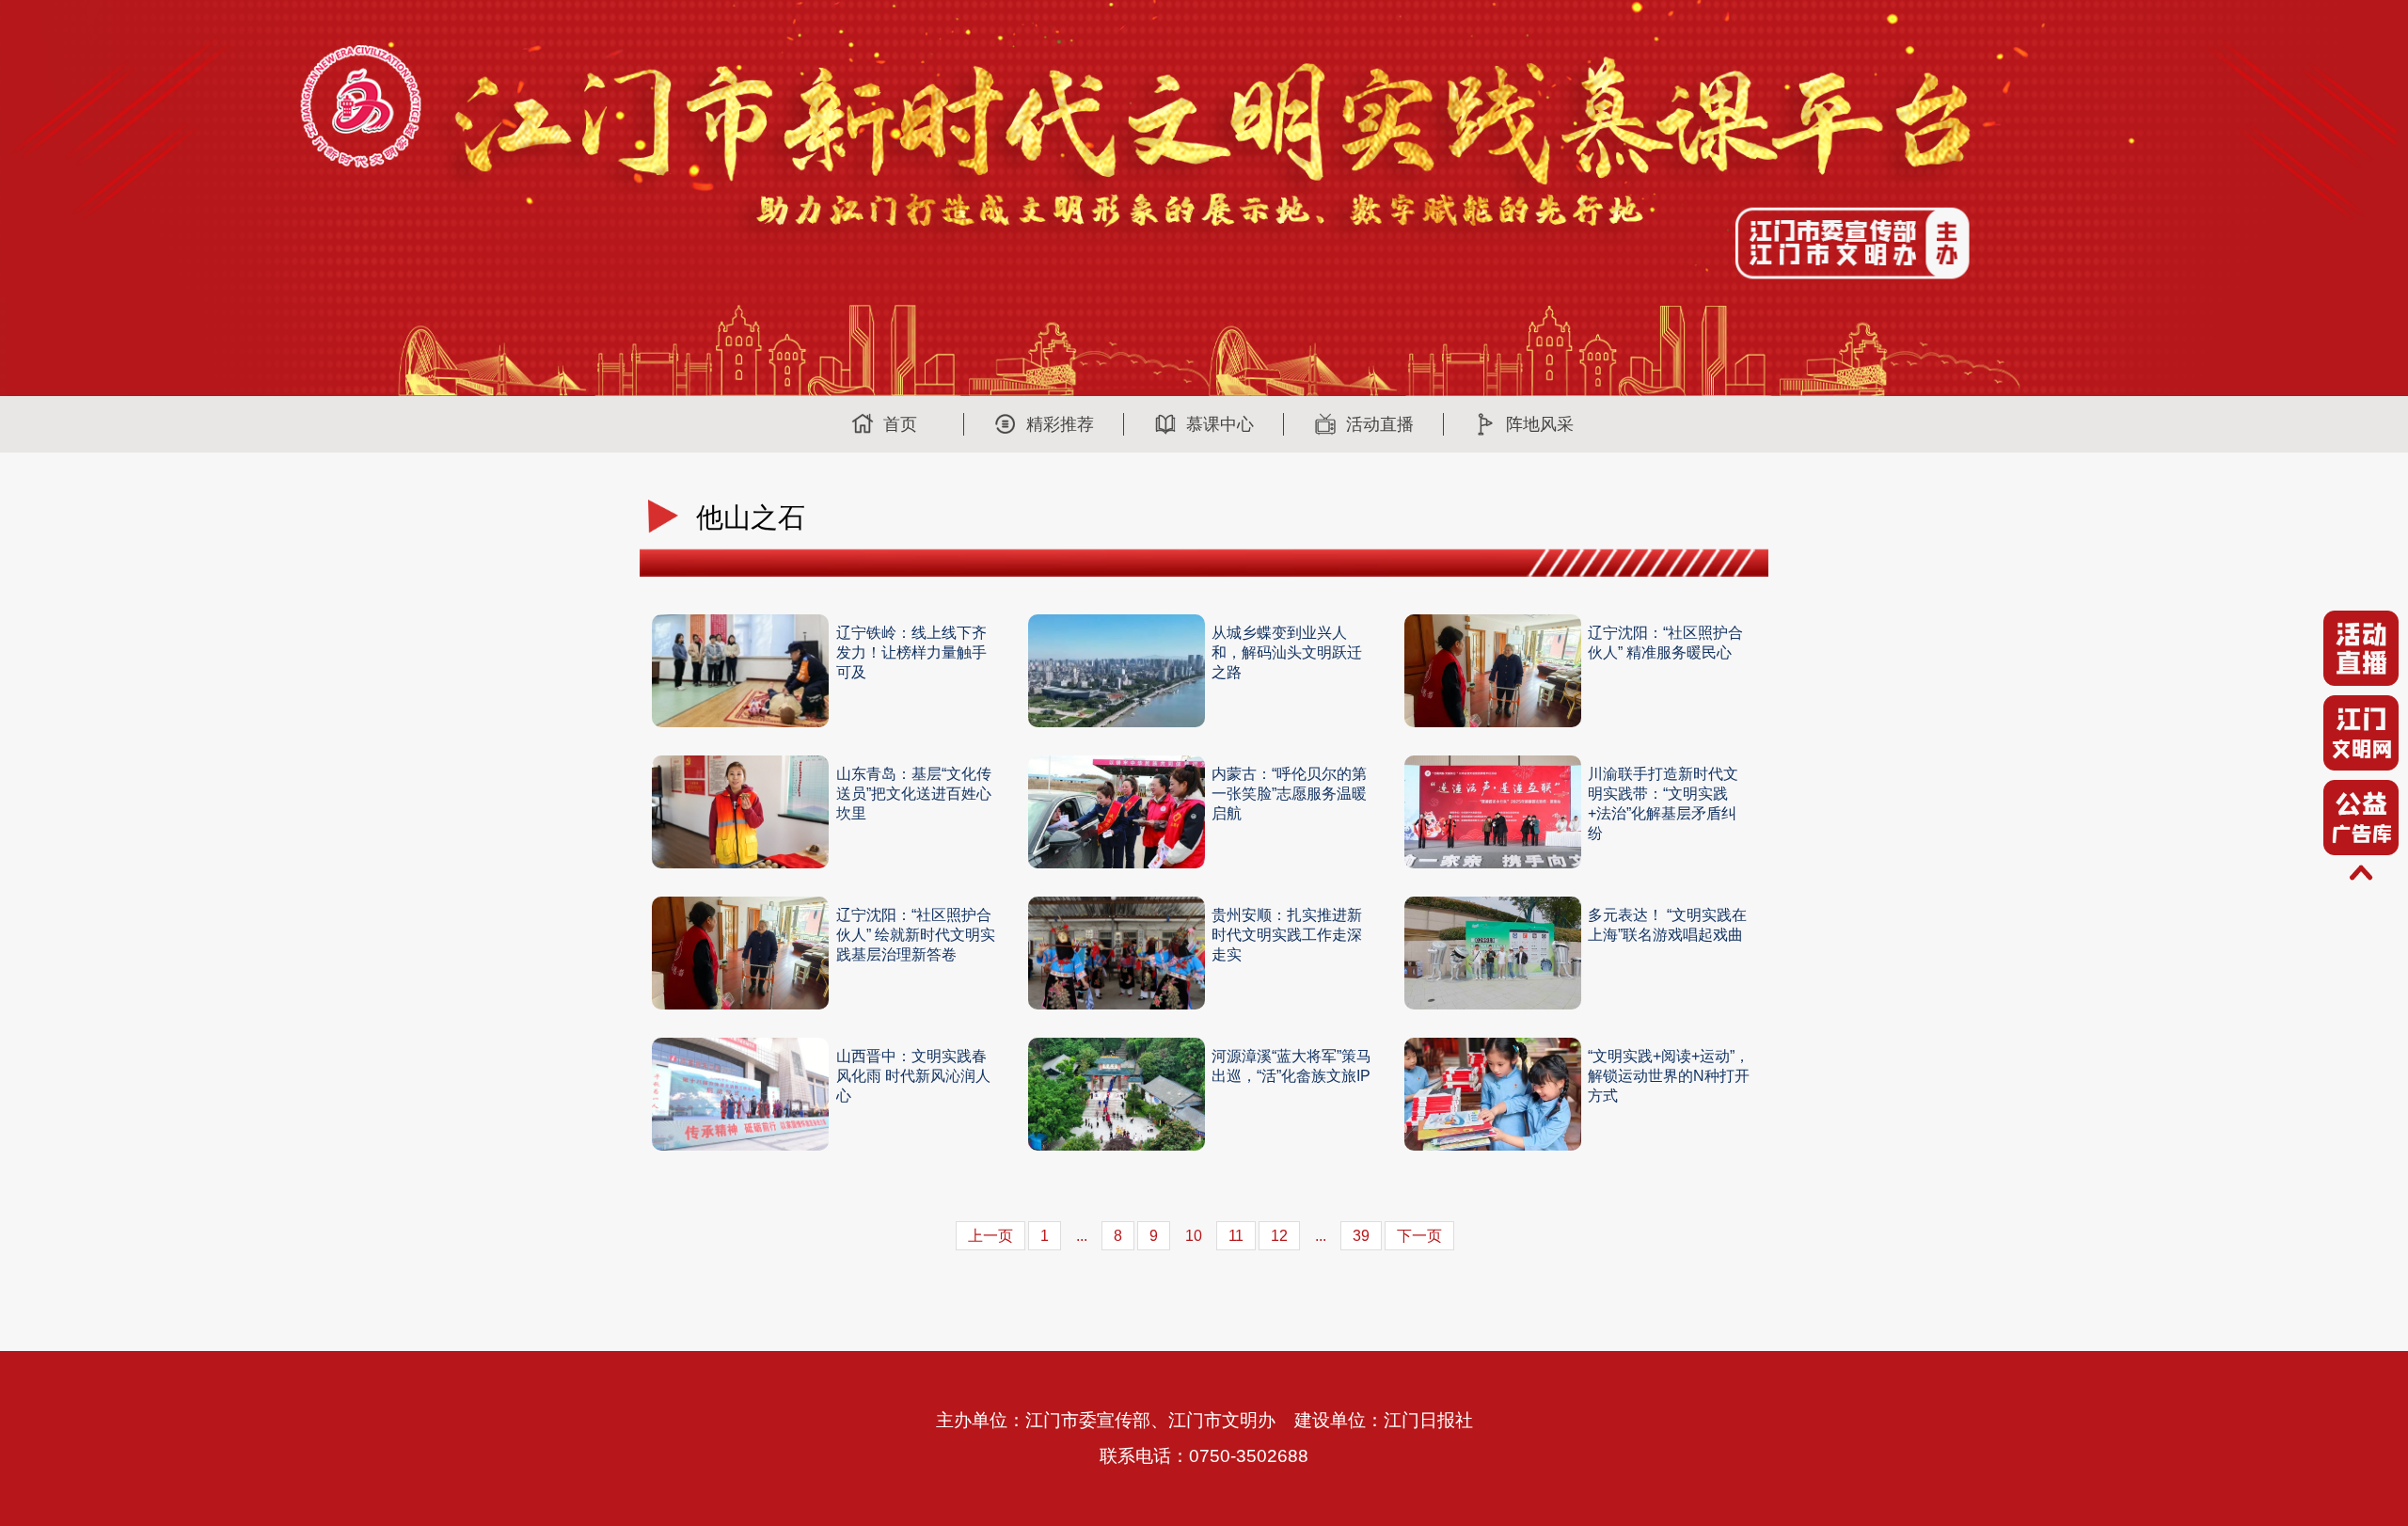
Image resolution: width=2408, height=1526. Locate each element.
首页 (900, 424)
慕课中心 (1220, 424)
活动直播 (1380, 424)
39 (1361, 1236)
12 (1279, 1236)
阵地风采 (1540, 424)
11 (1236, 1236)
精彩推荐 (1060, 424)
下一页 (1419, 1236)
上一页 (990, 1236)
